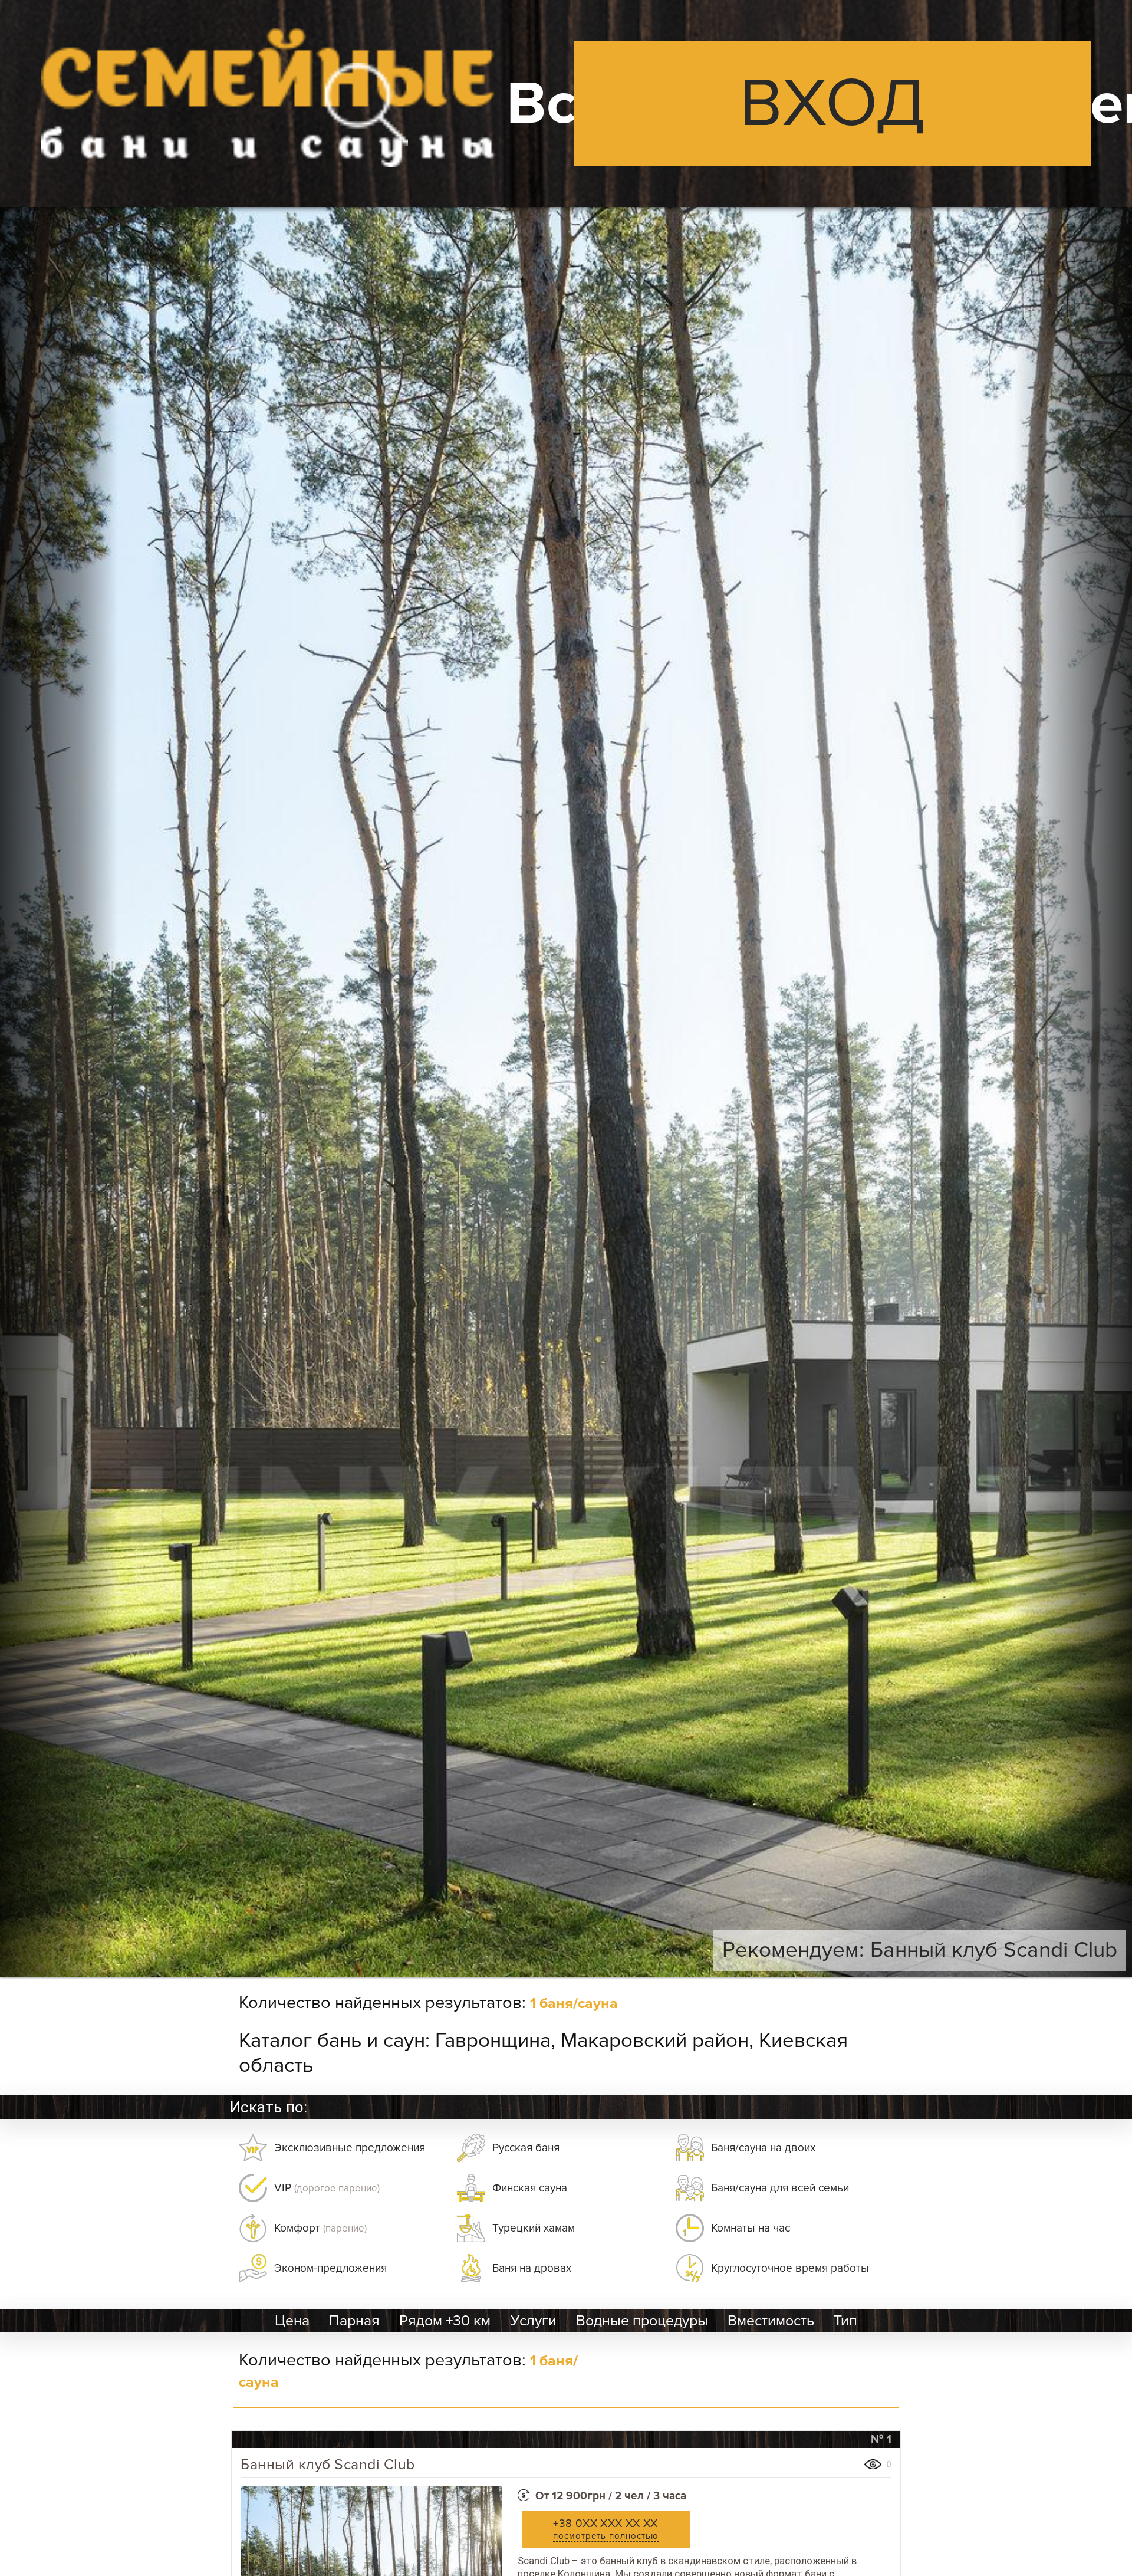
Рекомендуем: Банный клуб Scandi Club (920, 1950)
